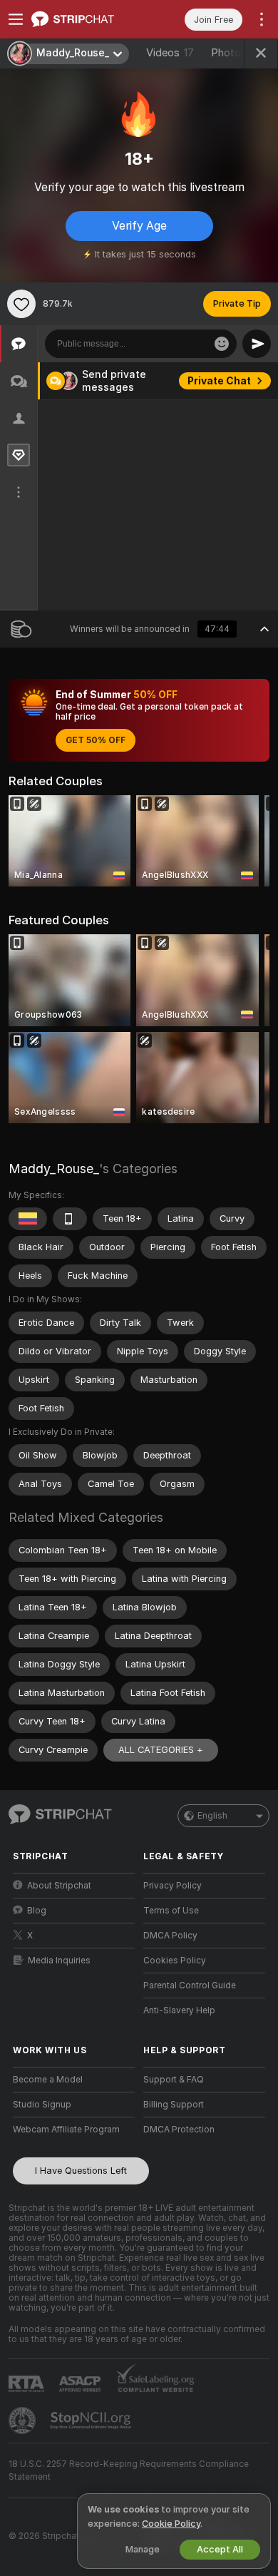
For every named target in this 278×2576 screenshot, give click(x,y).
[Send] (257, 344)
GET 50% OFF (96, 740)
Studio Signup (42, 2105)
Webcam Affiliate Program (66, 2130)
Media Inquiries (59, 1961)
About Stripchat (59, 1886)
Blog (37, 1911)
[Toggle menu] (16, 19)
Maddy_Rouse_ (54, 1169)
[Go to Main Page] (85, 19)
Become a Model (48, 2080)
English (212, 1816)
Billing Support (174, 2105)
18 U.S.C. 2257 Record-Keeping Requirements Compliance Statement (129, 2470)
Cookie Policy (171, 2524)
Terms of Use (171, 1911)
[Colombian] (28, 1219)
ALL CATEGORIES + (161, 1750)
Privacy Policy (173, 1886)
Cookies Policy (175, 1961)
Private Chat (219, 381)
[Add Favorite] (21, 304)
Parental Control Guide (190, 1985)
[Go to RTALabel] (28, 2384)
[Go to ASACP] (81, 2384)
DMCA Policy (170, 1936)
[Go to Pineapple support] (24, 2421)
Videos (170, 53)
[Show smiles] (222, 344)
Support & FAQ (174, 2080)
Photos (237, 53)
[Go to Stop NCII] (92, 2421)
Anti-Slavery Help (179, 2010)
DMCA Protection (179, 2130)
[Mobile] (70, 1219)
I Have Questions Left (81, 2171)
